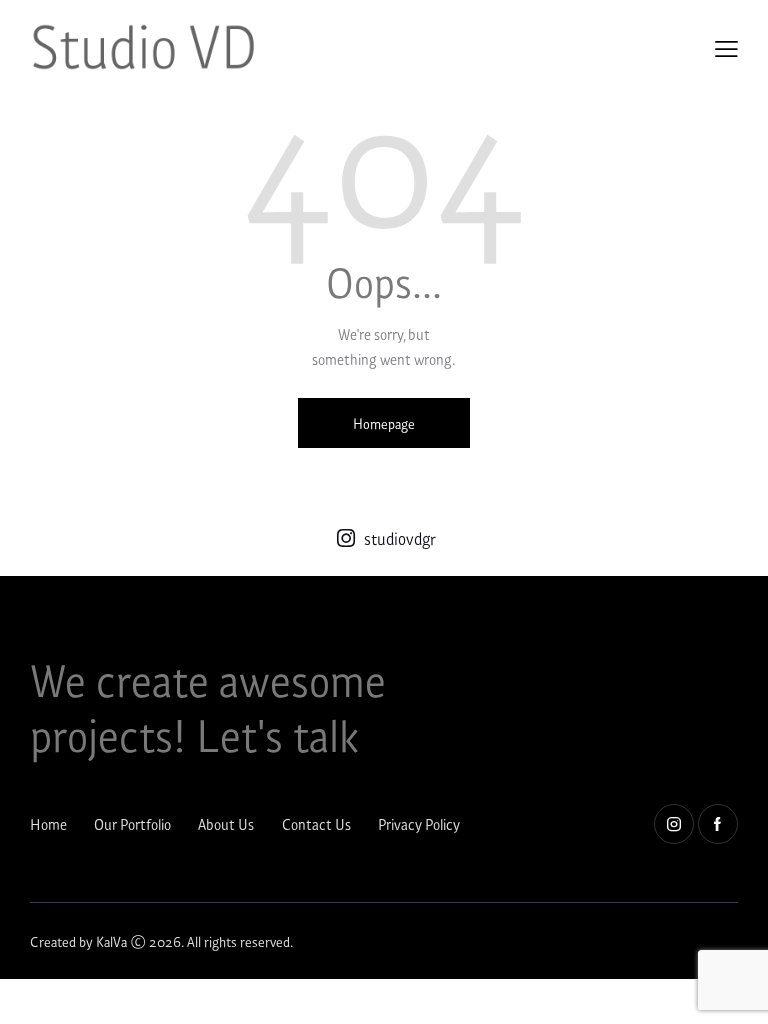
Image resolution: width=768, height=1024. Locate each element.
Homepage (384, 422)
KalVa (111, 940)
